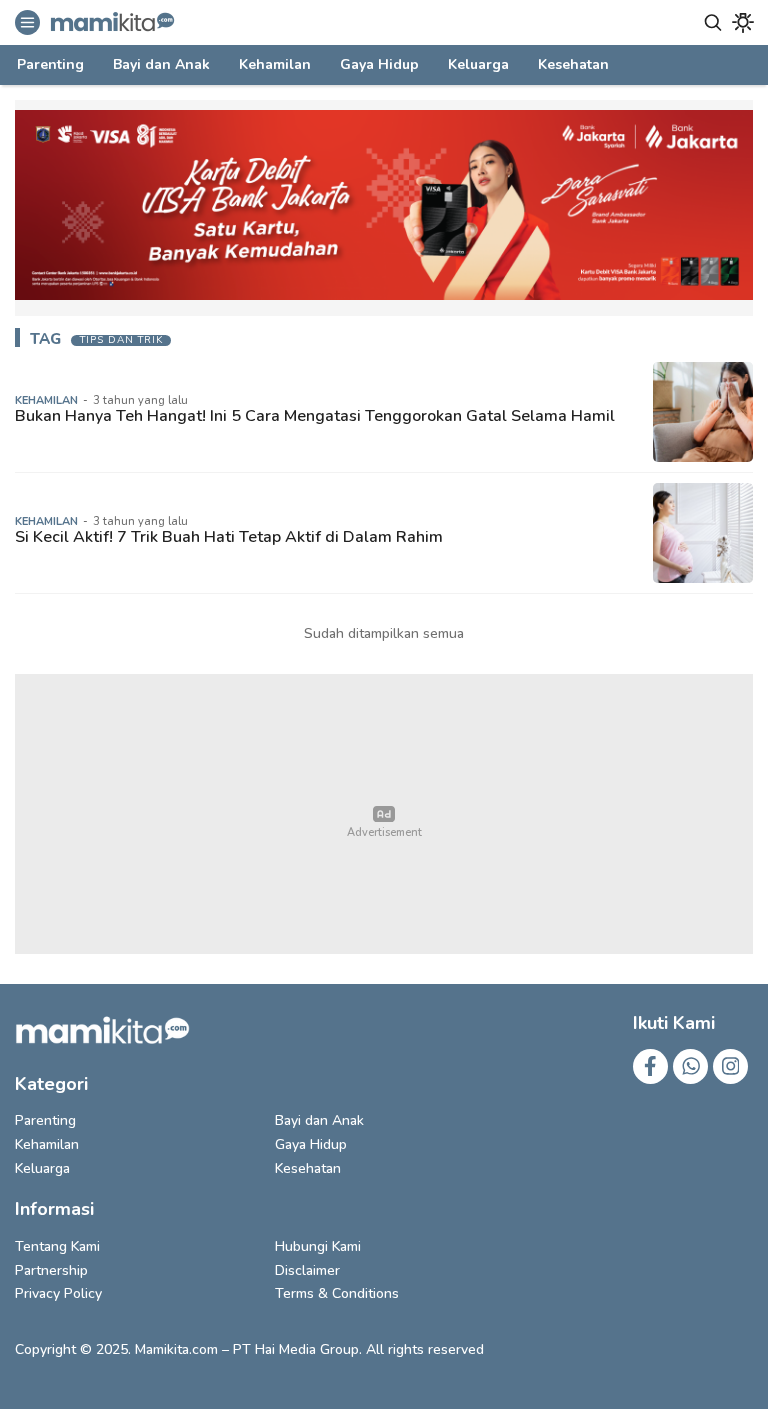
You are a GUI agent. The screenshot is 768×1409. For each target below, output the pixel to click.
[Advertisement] (384, 814)
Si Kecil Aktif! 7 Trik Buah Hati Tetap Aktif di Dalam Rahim (229, 537)
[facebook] (650, 1066)
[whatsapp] (690, 1066)
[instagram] (730, 1066)
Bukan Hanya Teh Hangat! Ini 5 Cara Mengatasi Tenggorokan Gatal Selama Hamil (315, 416)
